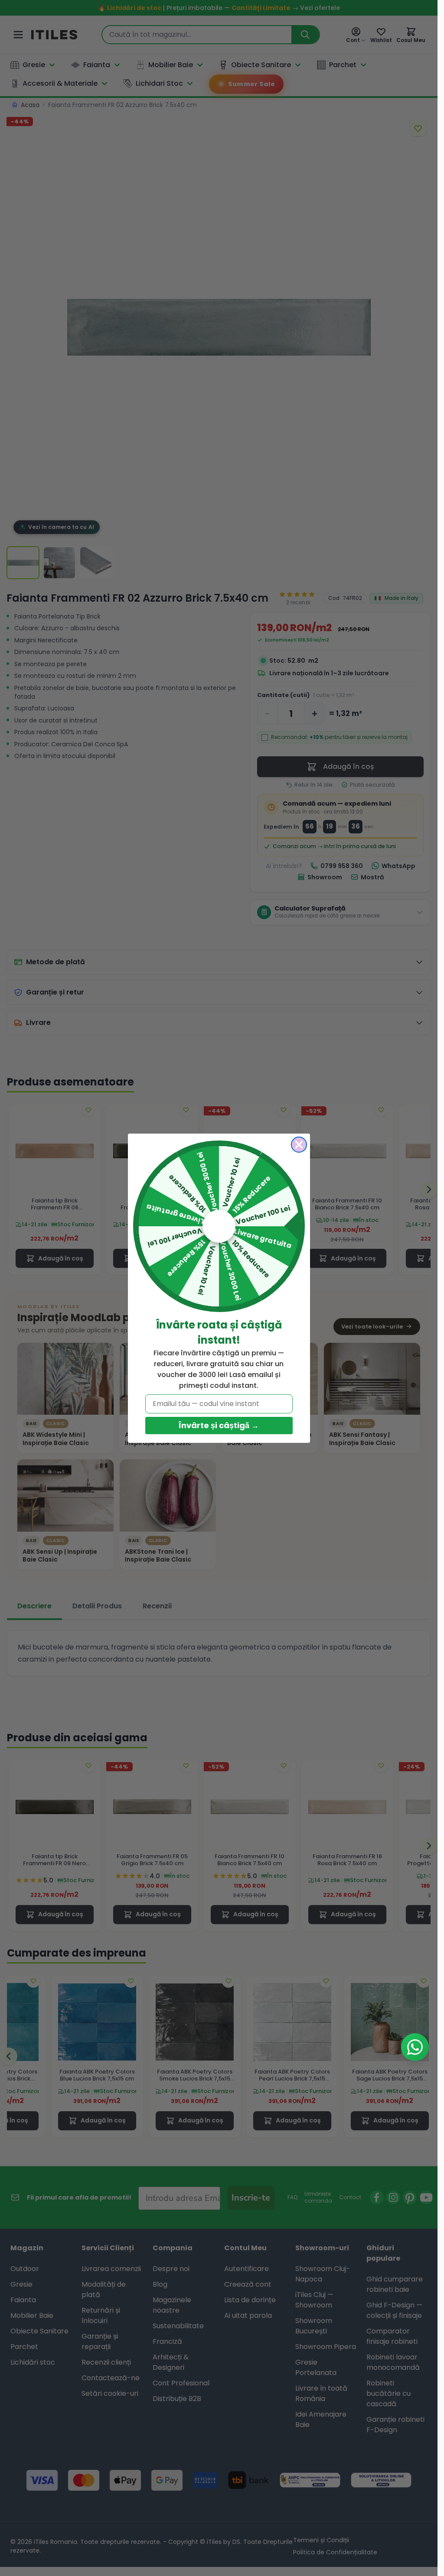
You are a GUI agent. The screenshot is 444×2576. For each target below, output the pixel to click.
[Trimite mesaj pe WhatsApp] (415, 2047)
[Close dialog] (299, 1145)
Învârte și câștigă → (219, 1425)
